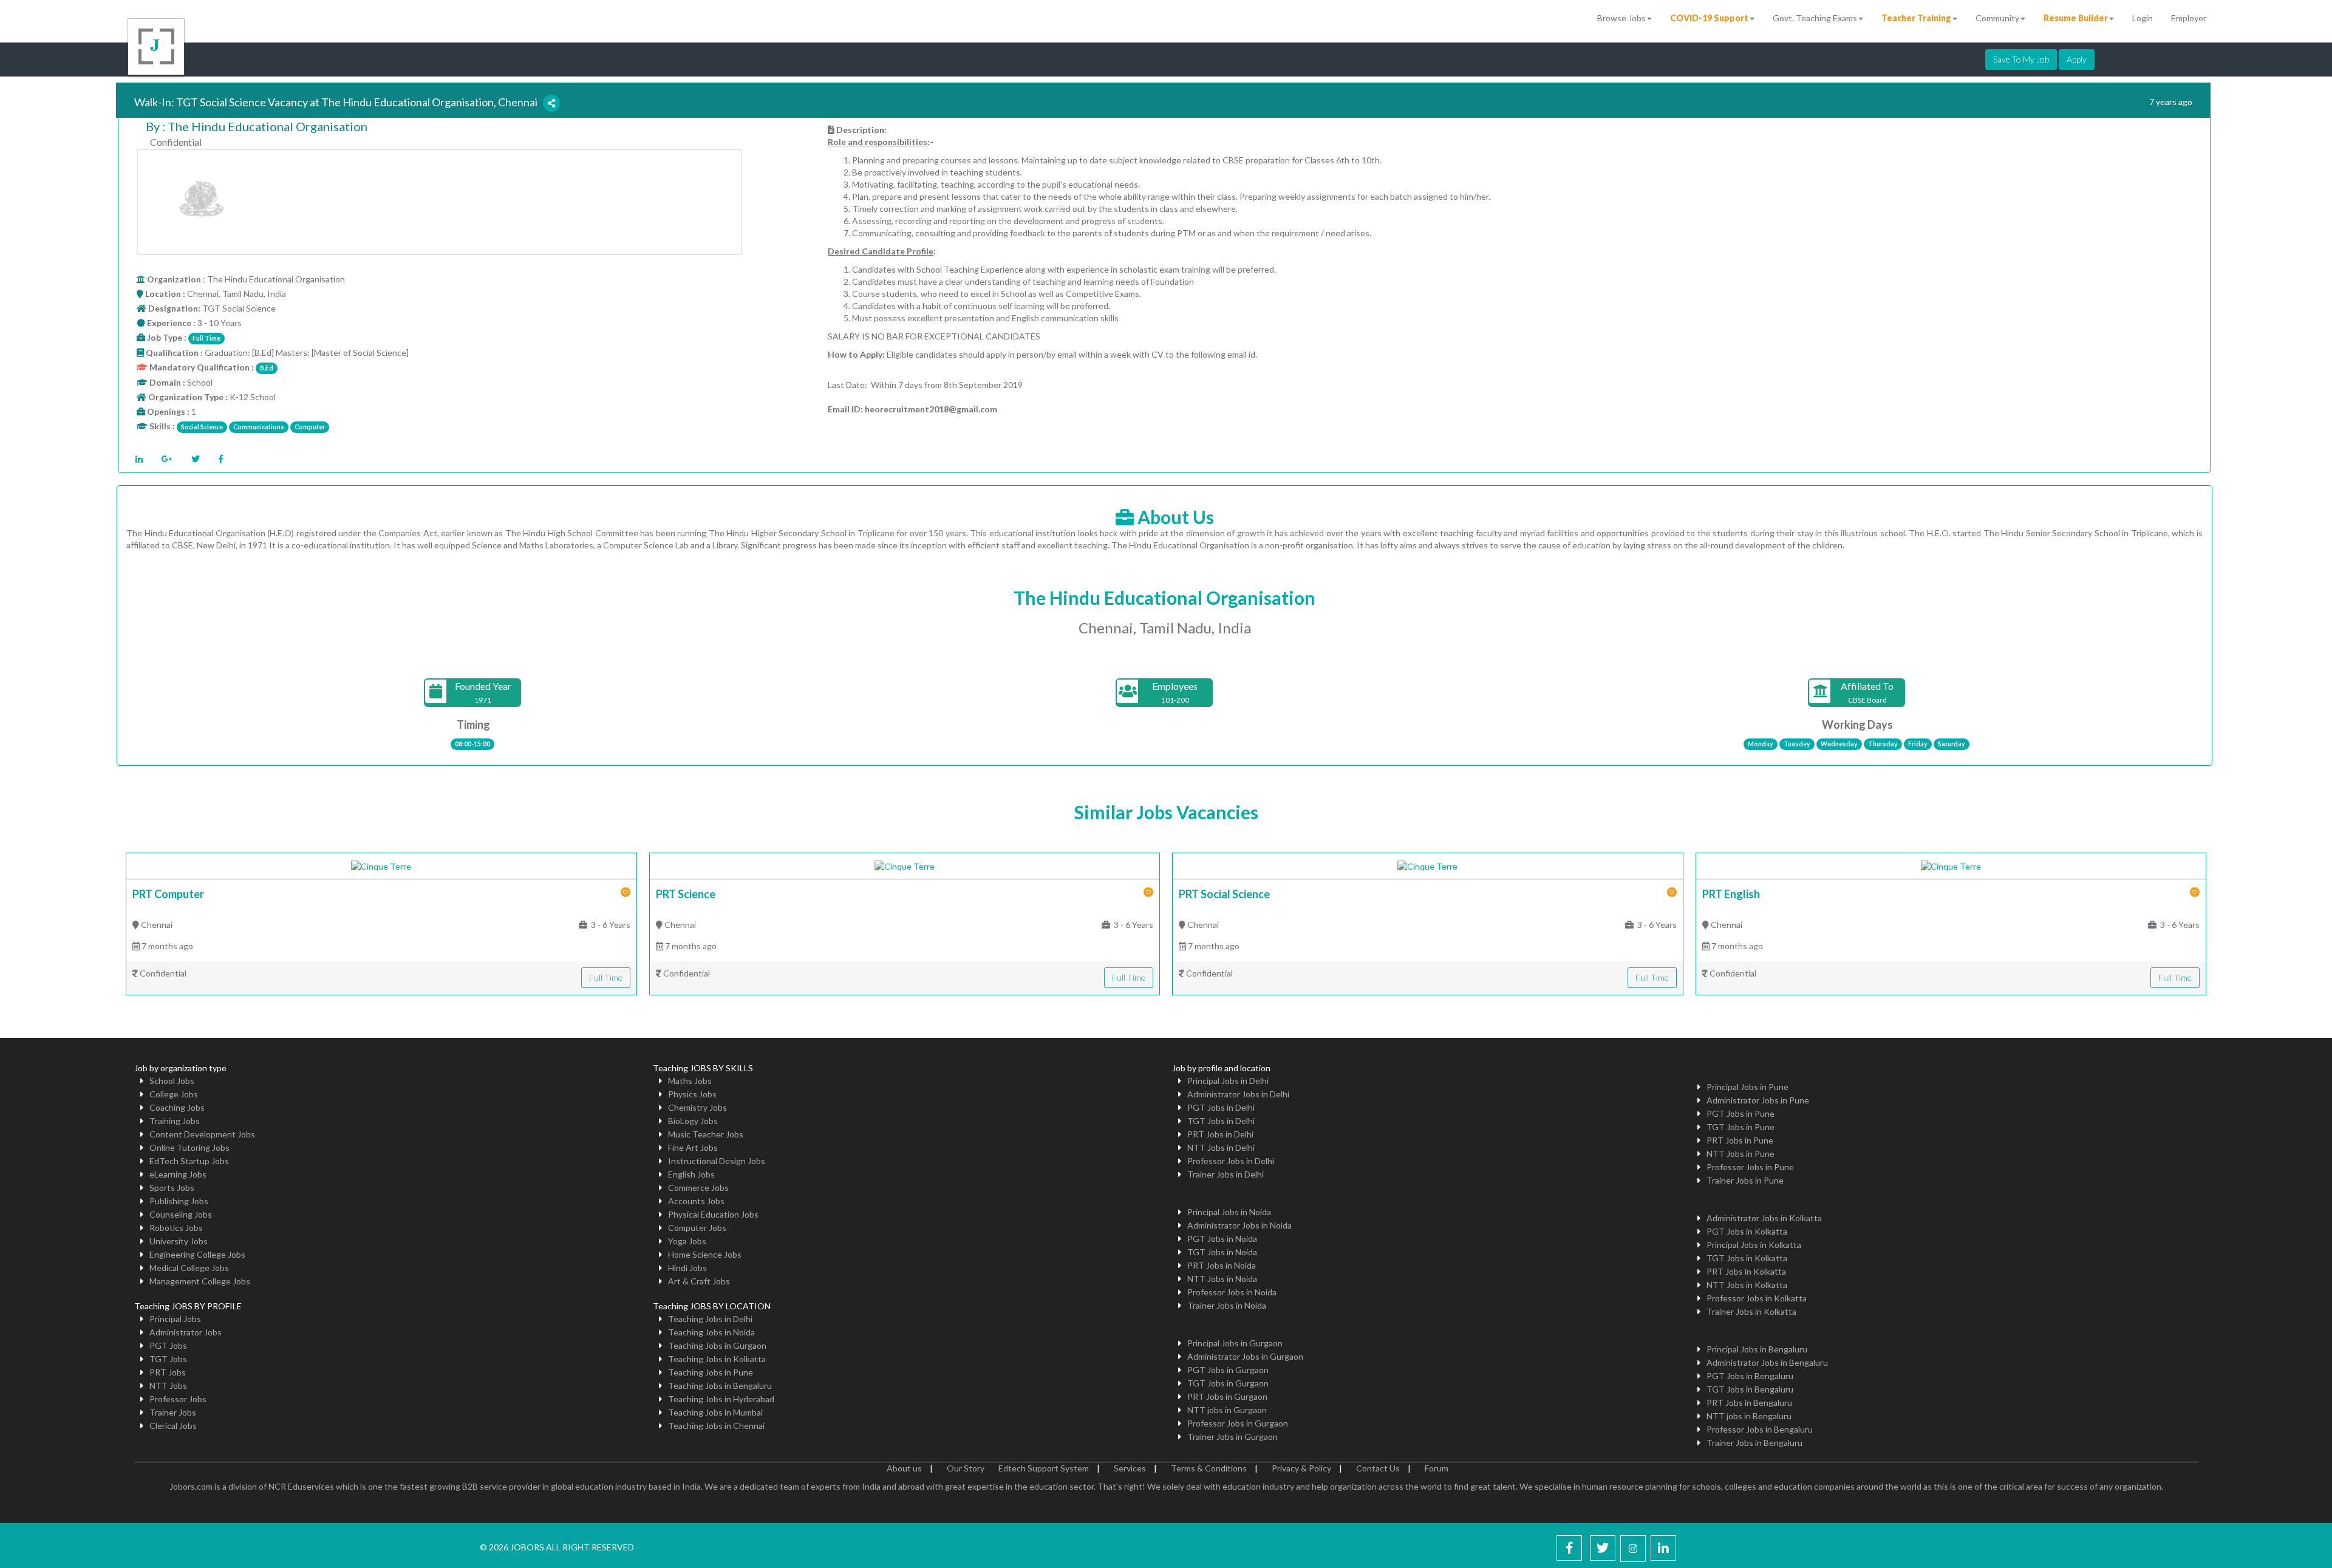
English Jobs (691, 1174)
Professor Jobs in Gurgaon (1238, 1423)
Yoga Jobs (687, 1241)
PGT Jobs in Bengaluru (1750, 1376)
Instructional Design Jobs (717, 1161)
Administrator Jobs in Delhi (1238, 1094)
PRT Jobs (168, 1372)
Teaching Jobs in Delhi (710, 1319)
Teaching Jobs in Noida (711, 1332)
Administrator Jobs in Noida (1239, 1225)
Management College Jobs (200, 1281)
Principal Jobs (175, 1319)
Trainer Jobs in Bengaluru (1754, 1443)
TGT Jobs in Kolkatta (1747, 1258)
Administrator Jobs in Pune (1758, 1100)
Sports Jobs (172, 1188)
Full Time (606, 977)
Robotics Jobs (176, 1228)
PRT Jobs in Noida (1222, 1265)
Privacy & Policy (1301, 1468)
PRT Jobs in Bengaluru (1749, 1403)
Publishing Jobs (179, 1201)
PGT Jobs (168, 1345)
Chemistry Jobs (697, 1107)
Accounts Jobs (696, 1201)
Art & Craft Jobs (699, 1281)
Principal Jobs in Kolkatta (1754, 1245)
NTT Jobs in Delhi (1221, 1147)
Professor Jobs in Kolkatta (1757, 1298)
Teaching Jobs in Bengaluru (720, 1386)
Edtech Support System (1044, 1468)
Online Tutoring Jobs (189, 1147)
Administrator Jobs (186, 1332)
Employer (2189, 18)
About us (904, 1468)
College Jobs (174, 1094)
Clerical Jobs (173, 1426)
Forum (1437, 1468)
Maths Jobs (690, 1081)
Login (2143, 18)
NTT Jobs (168, 1386)
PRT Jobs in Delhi (1220, 1134)
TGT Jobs (168, 1359)
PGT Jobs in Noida (1222, 1239)
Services (1130, 1468)
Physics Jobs (692, 1094)
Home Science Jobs (705, 1254)
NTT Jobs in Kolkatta (1747, 1285)
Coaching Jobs (177, 1107)
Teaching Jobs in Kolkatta (717, 1359)
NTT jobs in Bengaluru (1749, 1416)
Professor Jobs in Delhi (1231, 1161)
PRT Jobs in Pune (1740, 1140)
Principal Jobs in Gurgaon (1235, 1343)
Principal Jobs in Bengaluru (1757, 1349)
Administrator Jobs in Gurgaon (1245, 1356)
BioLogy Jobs (693, 1121)
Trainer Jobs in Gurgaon (1232, 1437)
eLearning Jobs (178, 1174)
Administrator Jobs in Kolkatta (1764, 1218)
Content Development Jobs (202, 1134)
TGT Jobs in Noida (1222, 1252)
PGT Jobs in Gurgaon (1228, 1370)
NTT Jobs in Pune (1740, 1154)
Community (1997, 18)
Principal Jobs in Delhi (1228, 1081)
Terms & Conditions (1209, 1468)
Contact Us (1378, 1468)
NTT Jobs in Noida (1222, 1279)
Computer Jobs (697, 1228)
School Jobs (172, 1081)
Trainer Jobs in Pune (1745, 1180)
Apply (2077, 59)
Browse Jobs (1621, 18)
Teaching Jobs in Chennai (716, 1426)
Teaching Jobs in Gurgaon (717, 1345)
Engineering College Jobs (197, 1254)
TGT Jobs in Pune (1740, 1127)
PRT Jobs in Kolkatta (1746, 1271)
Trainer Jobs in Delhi (1226, 1174)
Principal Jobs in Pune (1747, 1087)
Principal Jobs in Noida (1229, 1212)
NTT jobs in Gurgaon (1227, 1410)
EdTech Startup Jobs (189, 1161)
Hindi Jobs (687, 1268)
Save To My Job (2021, 59)
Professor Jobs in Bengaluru (1760, 1429)
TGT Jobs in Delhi (1221, 1121)
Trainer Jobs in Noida (1227, 1305)
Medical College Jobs (189, 1268)
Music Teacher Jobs (706, 1134)
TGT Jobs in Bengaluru (1750, 1389)
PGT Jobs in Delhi (1221, 1107)
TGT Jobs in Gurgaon (1228, 1383)
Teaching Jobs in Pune (711, 1372)
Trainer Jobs (173, 1412)
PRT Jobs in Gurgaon (1227, 1396)
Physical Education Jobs (713, 1214)
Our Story (966, 1468)
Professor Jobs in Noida (1232, 1292)
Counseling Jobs (181, 1214)
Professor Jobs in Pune (1750, 1167)
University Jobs (179, 1241)
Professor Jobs (178, 1399)
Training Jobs (175, 1121)
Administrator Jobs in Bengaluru (1767, 1362)
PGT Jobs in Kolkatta (1747, 1231)
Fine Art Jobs (693, 1147)
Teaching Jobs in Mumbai (715, 1412)
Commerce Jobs (698, 1188)
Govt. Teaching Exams (1815, 18)
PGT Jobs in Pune (1740, 1113)
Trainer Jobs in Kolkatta (1751, 1311)
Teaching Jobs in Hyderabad (721, 1399)
